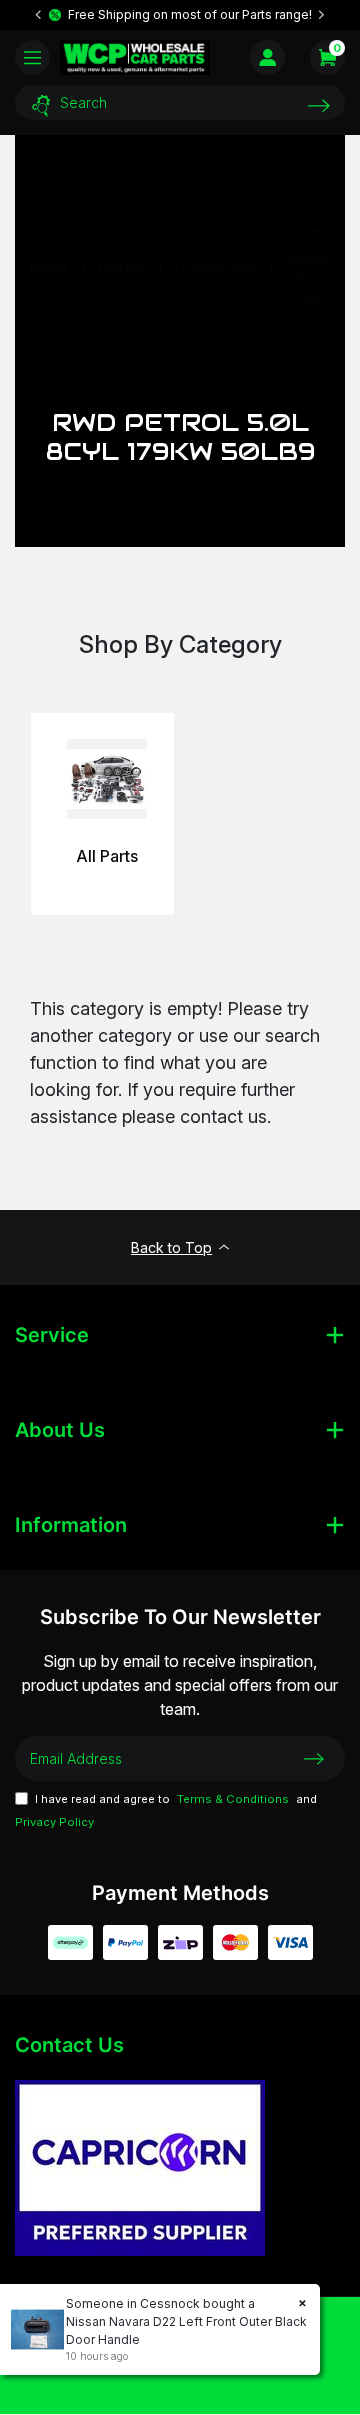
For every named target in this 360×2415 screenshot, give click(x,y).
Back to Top (171, 1247)
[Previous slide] (39, 15)
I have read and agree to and (166, 1811)
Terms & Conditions (233, 1799)
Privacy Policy (54, 1822)
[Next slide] (321, 15)
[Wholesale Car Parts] (135, 57)
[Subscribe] (314, 1758)
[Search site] (319, 105)
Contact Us (69, 2045)
